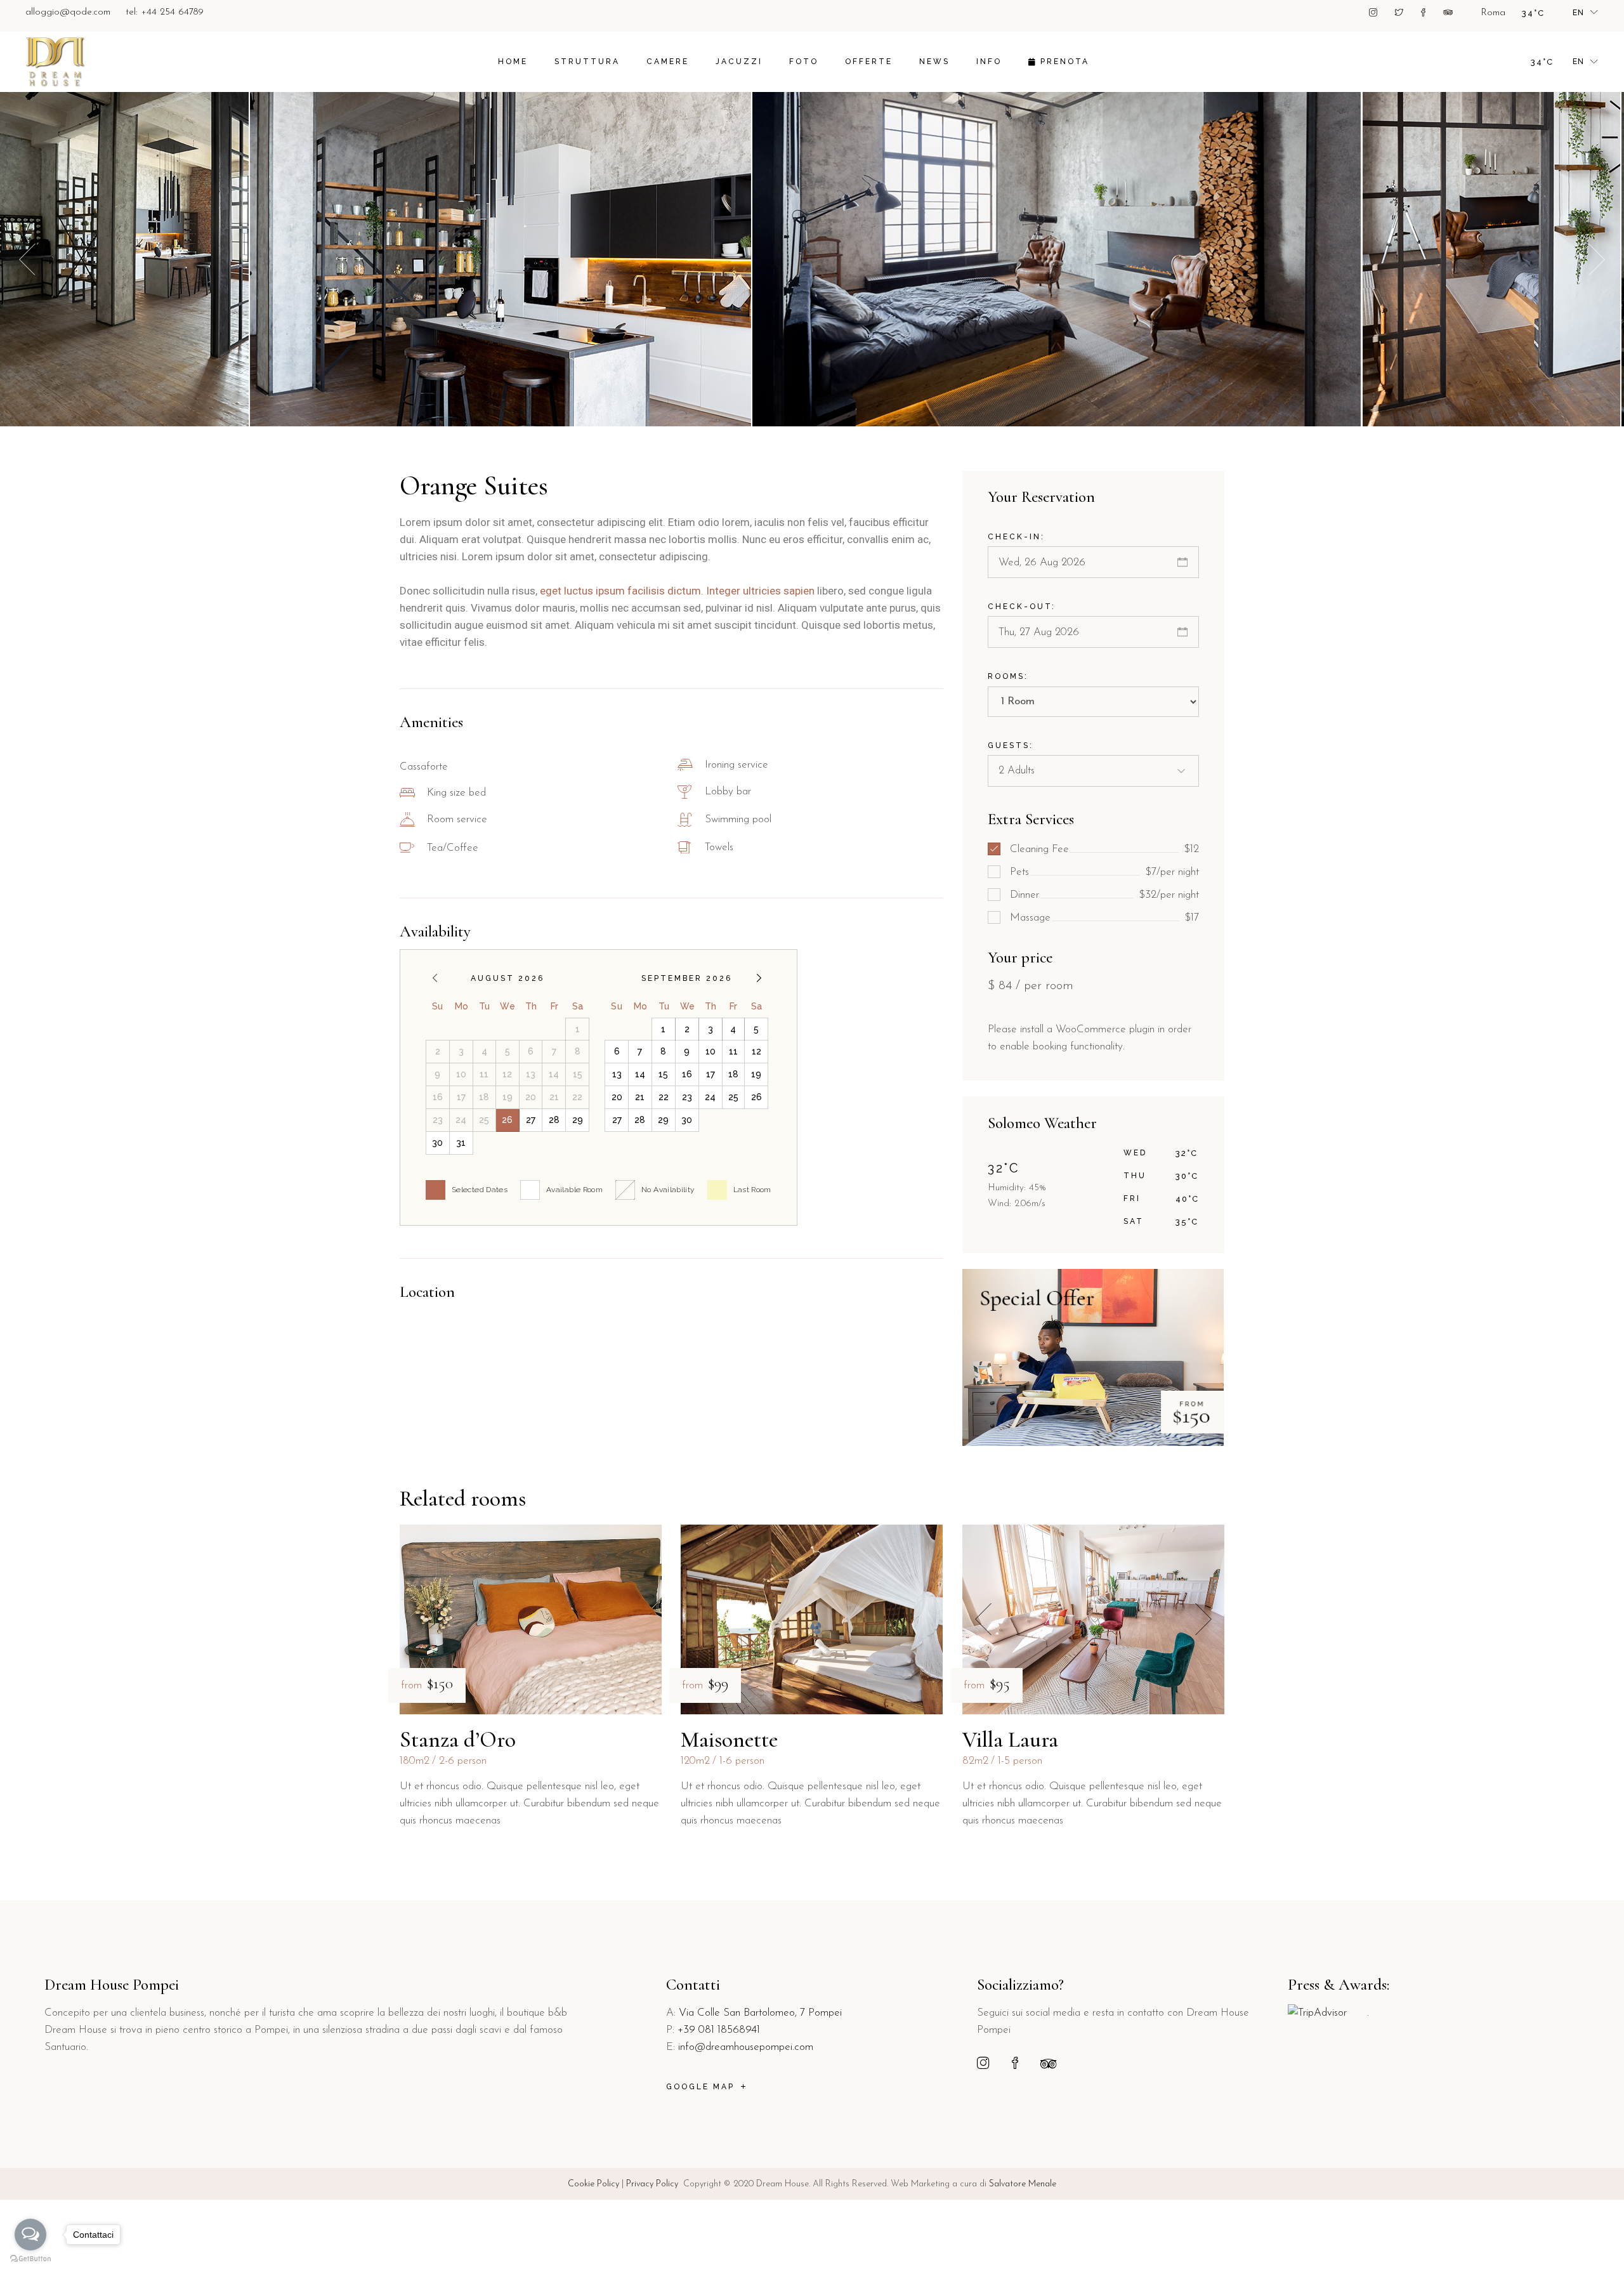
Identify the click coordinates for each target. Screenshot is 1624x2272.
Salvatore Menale (1023, 2184)
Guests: (1011, 745)
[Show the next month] (759, 978)
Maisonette (729, 1740)
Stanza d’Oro (458, 1740)
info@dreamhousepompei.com (746, 2047)
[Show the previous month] (435, 978)
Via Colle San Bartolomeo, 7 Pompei (760, 2013)
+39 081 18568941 (719, 2030)
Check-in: (1016, 537)
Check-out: (1022, 607)
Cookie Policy (593, 2184)
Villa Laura (1010, 1740)
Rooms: (1008, 676)
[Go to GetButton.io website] (30, 2259)
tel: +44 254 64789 (165, 12)
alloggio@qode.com (68, 12)
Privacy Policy (652, 2184)
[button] (1597, 259)
